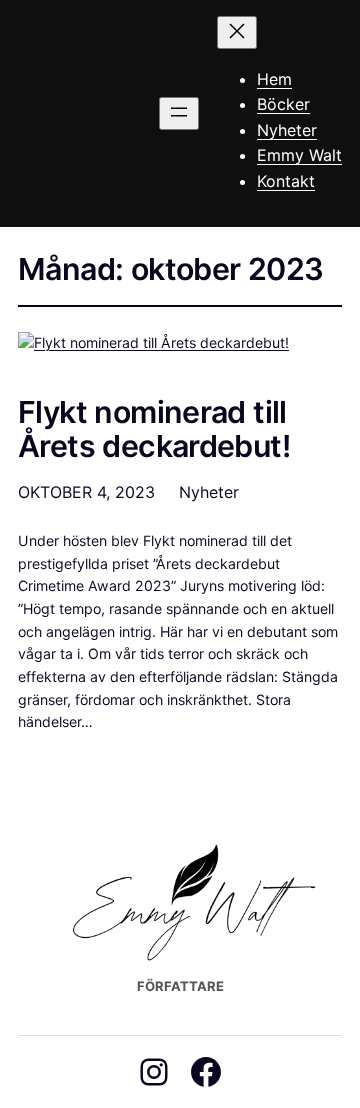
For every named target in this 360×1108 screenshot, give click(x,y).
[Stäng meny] (237, 32)
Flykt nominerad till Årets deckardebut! (154, 430)
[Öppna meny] (179, 113)
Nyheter (209, 492)
